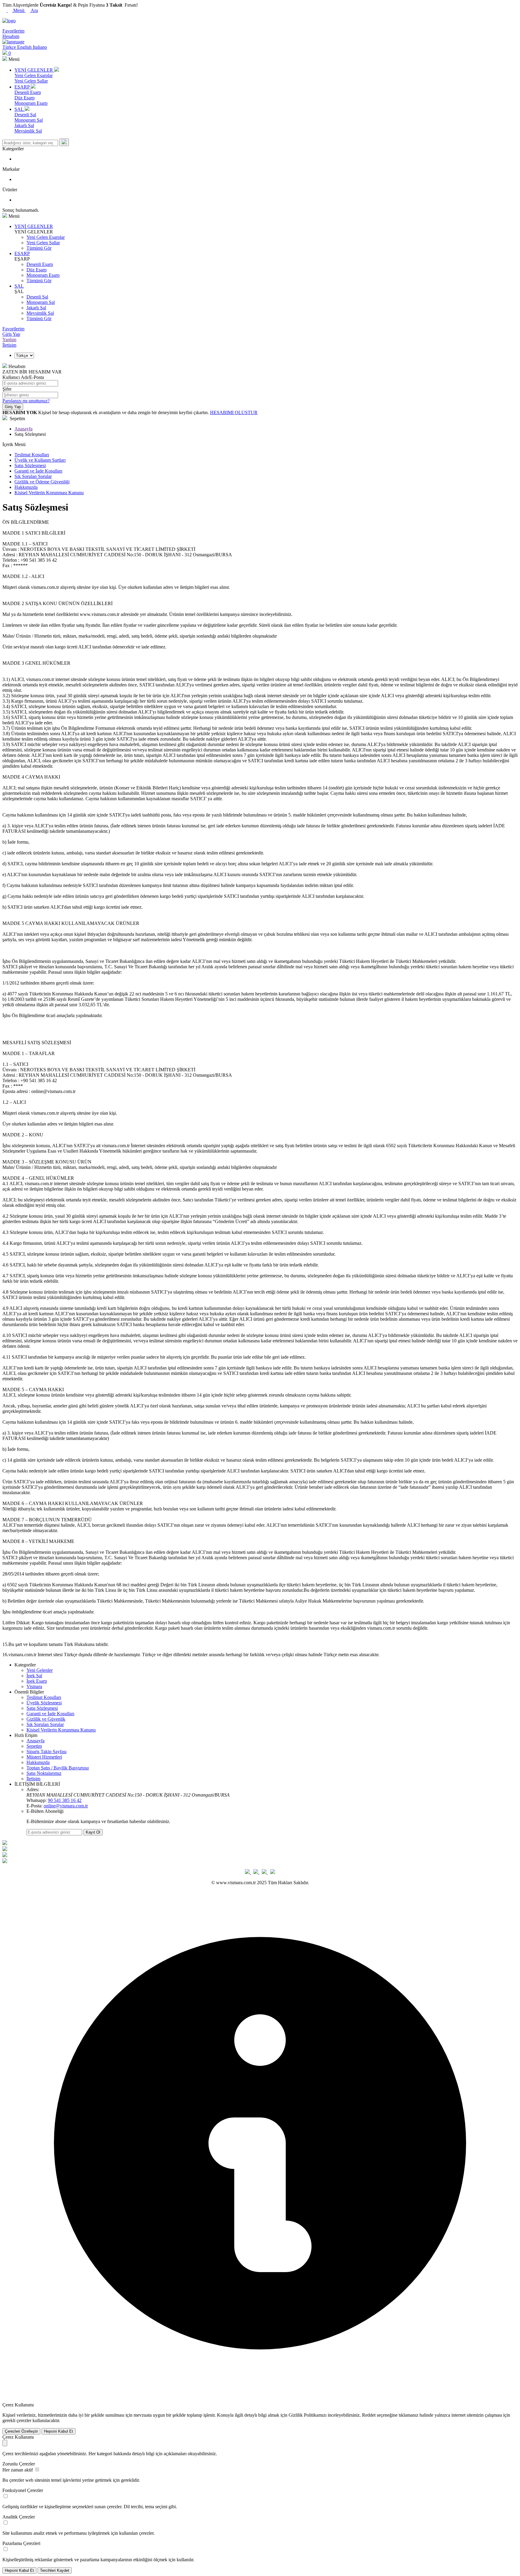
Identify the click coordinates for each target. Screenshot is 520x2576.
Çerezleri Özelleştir (21, 2431)
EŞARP (22, 253)
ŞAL (19, 286)
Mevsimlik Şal (28, 131)
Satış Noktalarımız (44, 1773)
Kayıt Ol (93, 1832)
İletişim (9, 345)
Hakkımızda (26, 487)
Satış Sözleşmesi (30, 465)
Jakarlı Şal (24, 125)
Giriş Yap (11, 334)
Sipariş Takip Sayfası (46, 1752)
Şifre (7, 389)
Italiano (40, 47)
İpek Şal (34, 1676)
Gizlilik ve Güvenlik (46, 1719)
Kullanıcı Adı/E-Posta (23, 377)
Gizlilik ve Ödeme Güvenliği (42, 482)
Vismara (34, 1686)
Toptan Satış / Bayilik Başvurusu (58, 1768)
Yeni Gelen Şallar (31, 81)
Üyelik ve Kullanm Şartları (40, 460)
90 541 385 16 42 (65, 1800)
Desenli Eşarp (28, 92)
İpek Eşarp (37, 1681)
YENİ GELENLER (34, 226)
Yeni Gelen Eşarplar (34, 75)
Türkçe (10, 47)
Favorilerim (13, 329)
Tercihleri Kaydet (55, 2570)
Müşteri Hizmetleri (44, 1757)
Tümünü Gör (39, 248)
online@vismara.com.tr (66, 1806)
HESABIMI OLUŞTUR (234, 412)
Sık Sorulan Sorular (33, 476)
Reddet (369, 2415)
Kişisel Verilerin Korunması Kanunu (49, 493)
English (25, 47)
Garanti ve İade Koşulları (38, 471)
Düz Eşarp (25, 98)
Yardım (9, 340)
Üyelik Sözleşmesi (44, 1703)
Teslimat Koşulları (32, 455)
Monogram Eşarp (31, 103)
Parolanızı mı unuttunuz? (26, 401)
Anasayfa (23, 429)
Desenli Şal (25, 115)
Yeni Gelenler (40, 1670)
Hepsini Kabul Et (59, 2431)
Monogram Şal (29, 120)
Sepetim (34, 1746)
